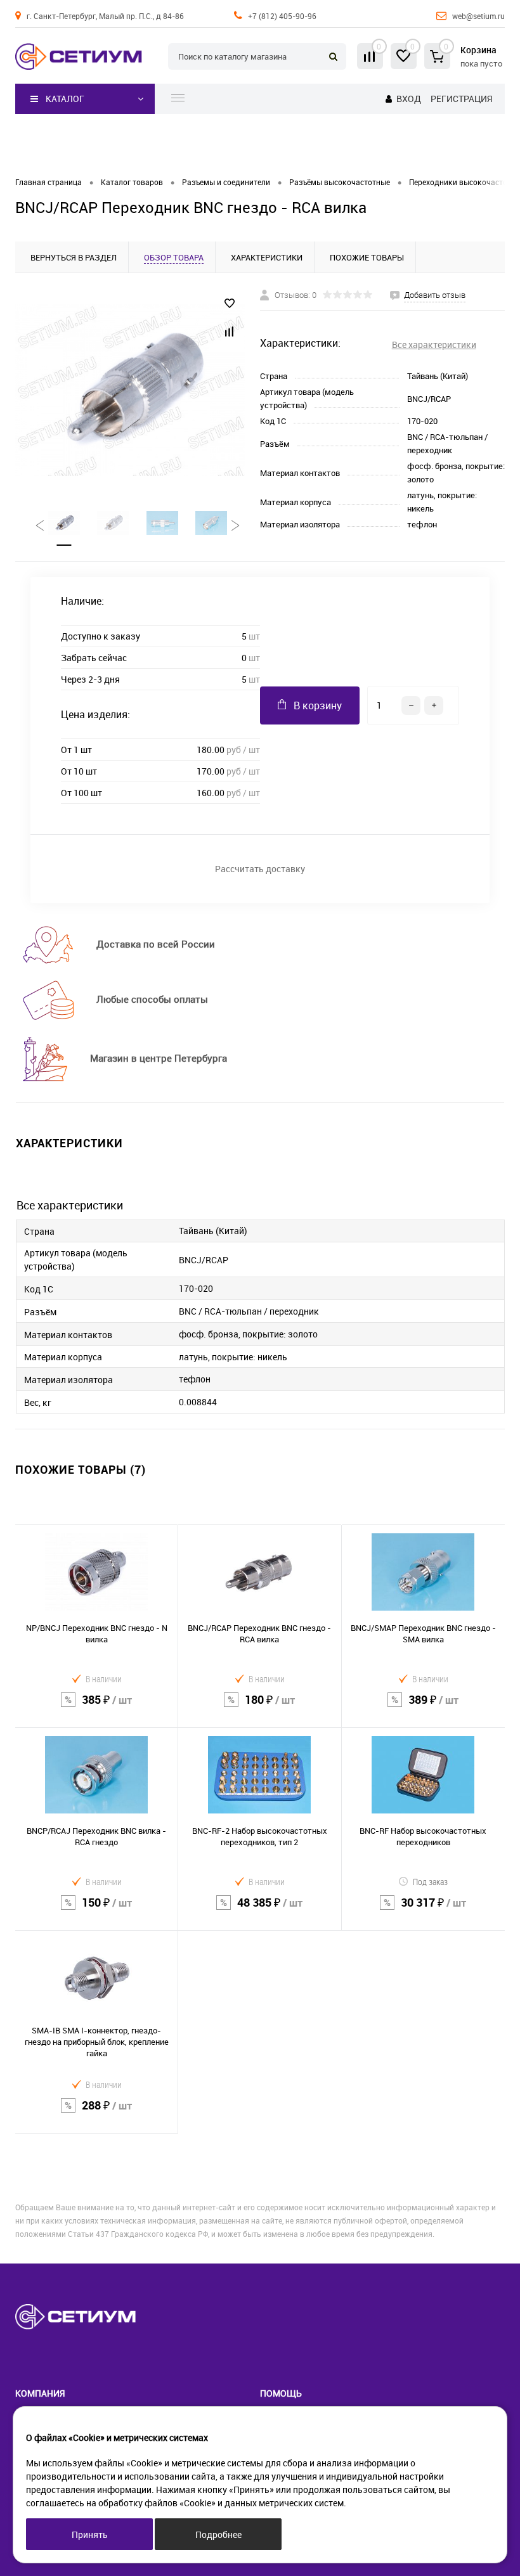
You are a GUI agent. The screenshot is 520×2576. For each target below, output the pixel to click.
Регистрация (461, 99)
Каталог (65, 99)
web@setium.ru (478, 16)
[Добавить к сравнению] (230, 332)
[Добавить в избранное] (230, 304)
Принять (90, 2534)
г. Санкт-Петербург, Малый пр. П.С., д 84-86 (105, 16)
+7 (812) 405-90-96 (282, 16)
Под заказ (430, 1882)
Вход (409, 99)
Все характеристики (434, 345)
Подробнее (218, 2534)
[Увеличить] (130, 390)
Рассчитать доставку (260, 869)
